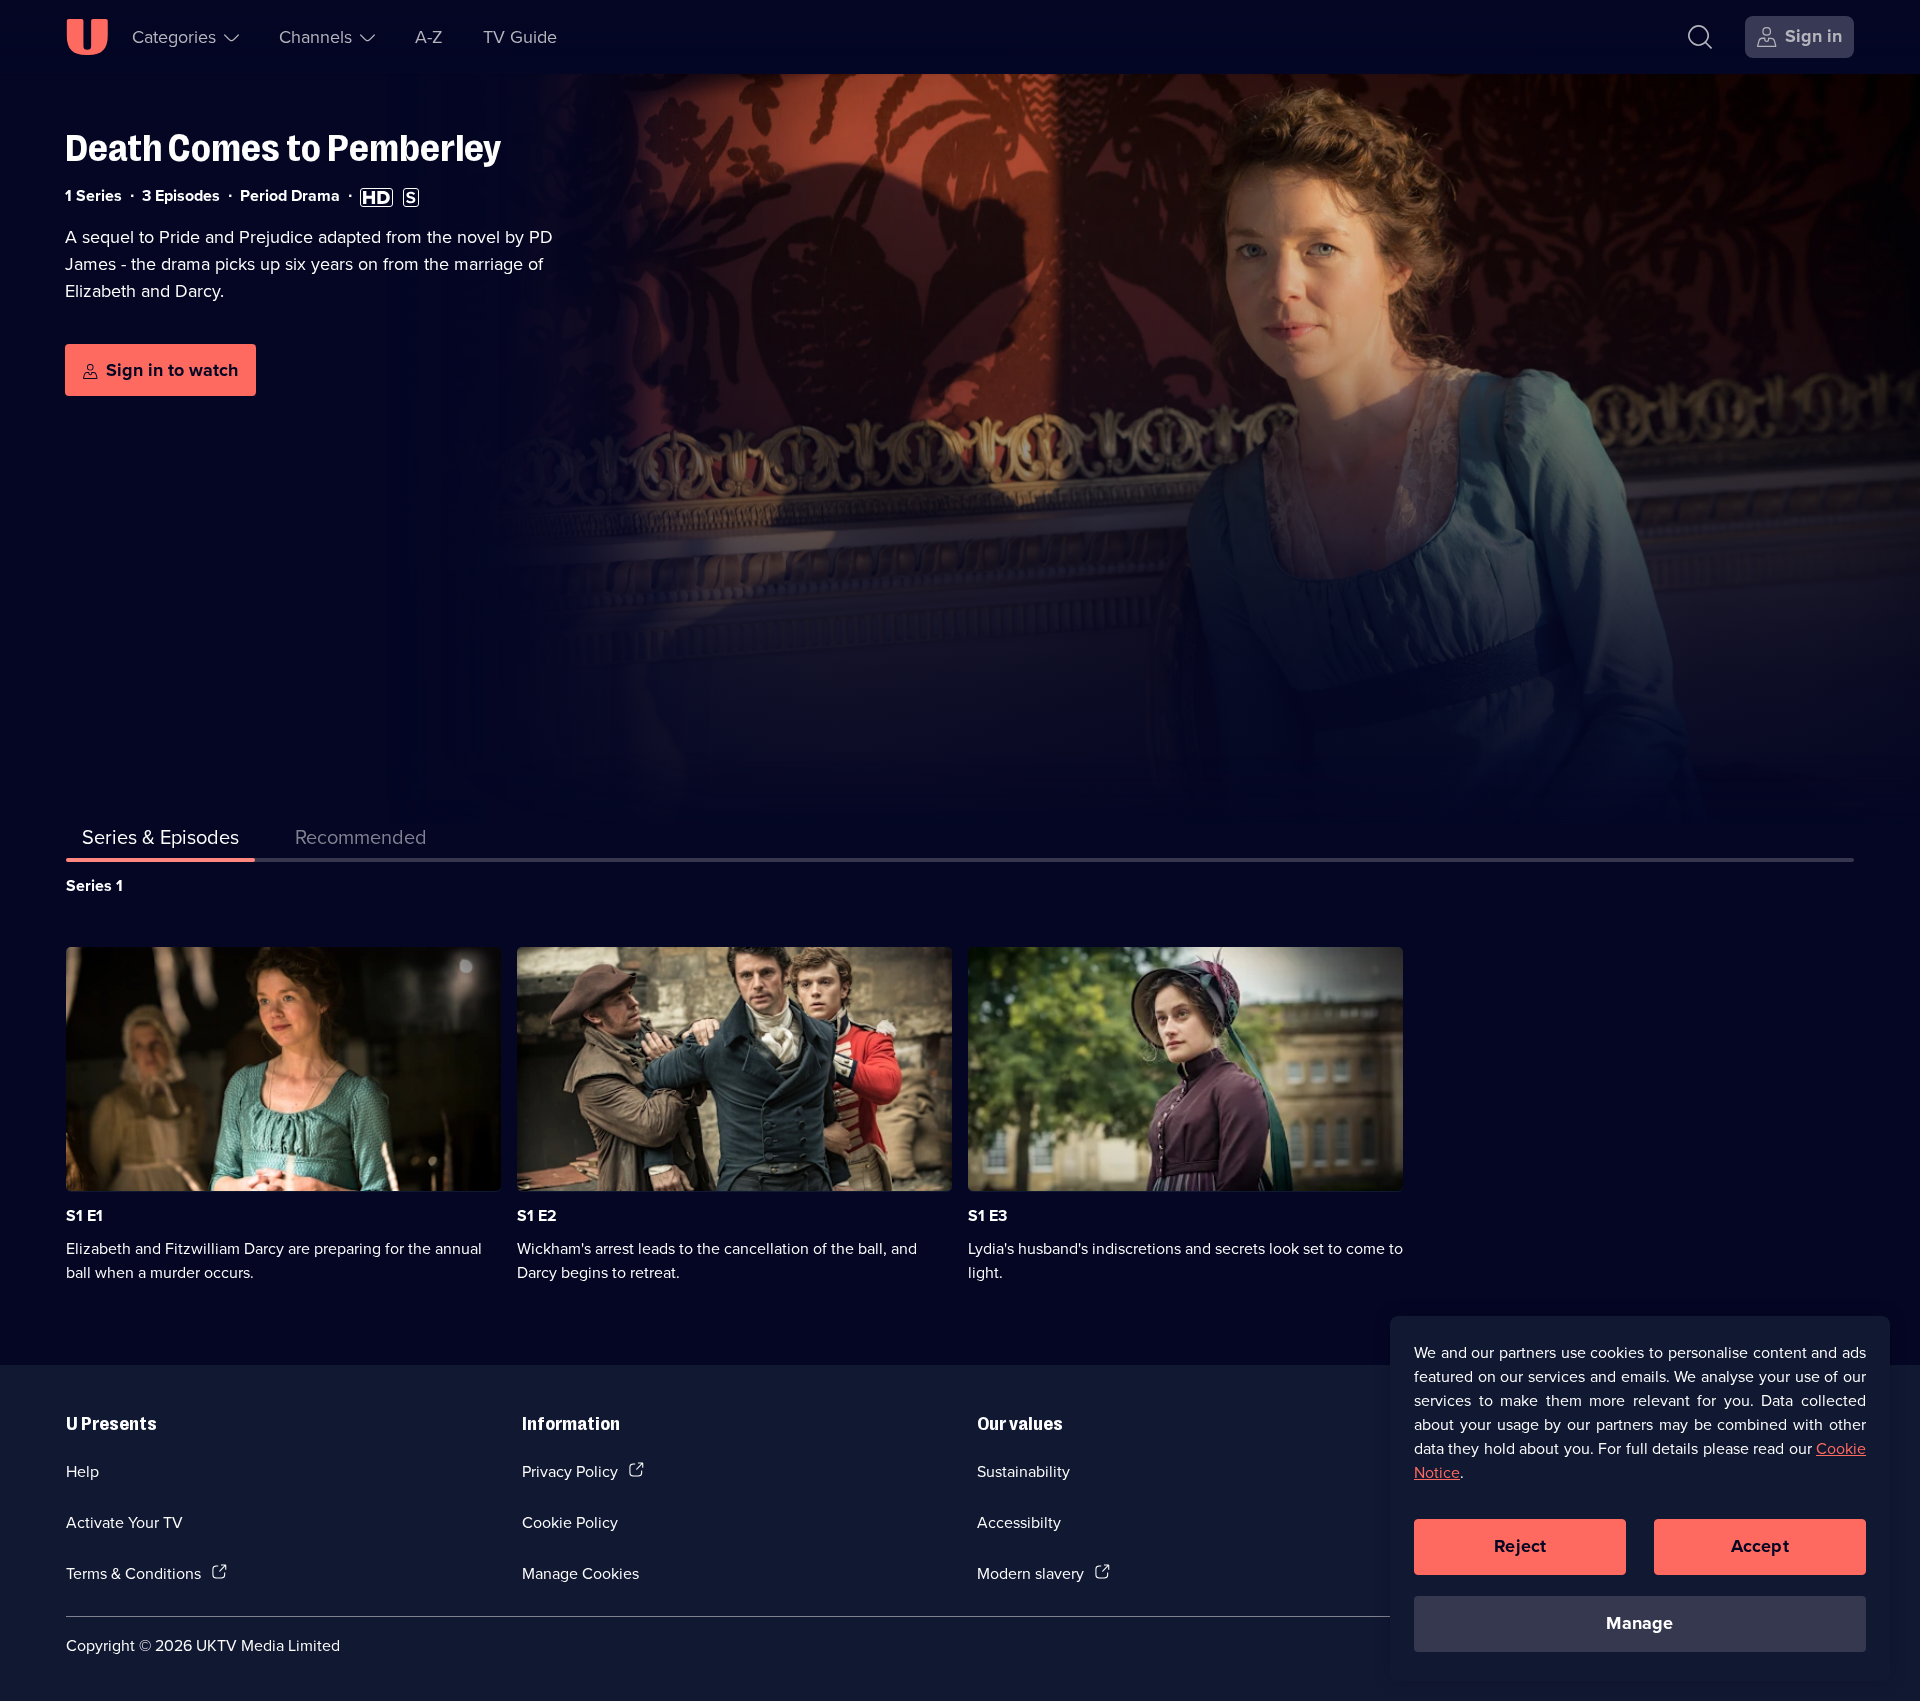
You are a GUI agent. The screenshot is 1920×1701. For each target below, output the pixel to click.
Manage (1639, 1623)
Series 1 (94, 885)
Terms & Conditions (133, 1573)
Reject (1520, 1546)
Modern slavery (1030, 1573)
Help (82, 1471)
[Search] (1700, 37)
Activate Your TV (124, 1522)
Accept (1760, 1546)
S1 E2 (537, 1215)
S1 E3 (987, 1215)
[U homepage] (87, 37)
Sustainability (1023, 1471)
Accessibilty (1019, 1522)
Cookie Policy (570, 1522)
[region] (1640, 1498)
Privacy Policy (570, 1471)
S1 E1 (84, 1215)
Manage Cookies (580, 1573)
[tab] (361, 841)
